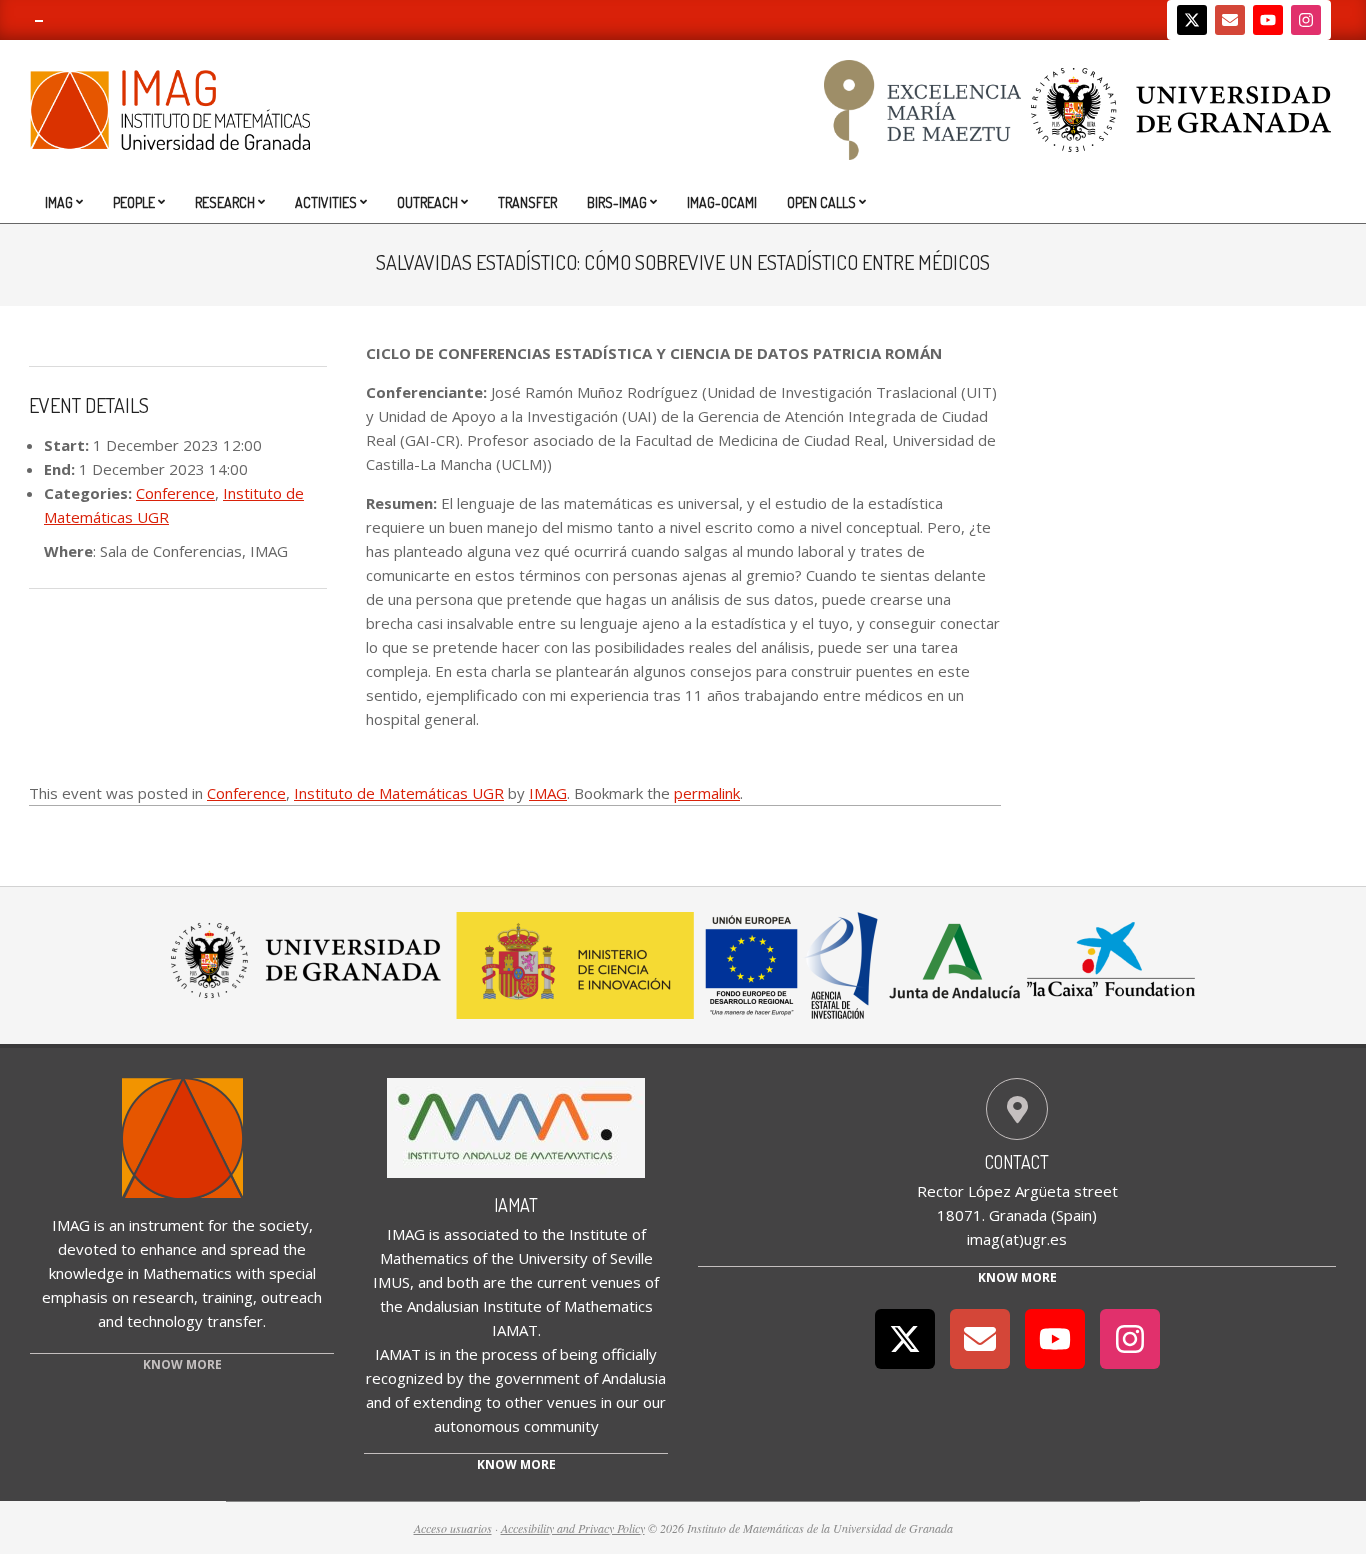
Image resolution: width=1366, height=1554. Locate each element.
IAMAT (516, 1205)
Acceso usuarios (453, 1528)
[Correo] (1230, 20)
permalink (707, 793)
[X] (1192, 20)
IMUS (391, 1282)
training (227, 1297)
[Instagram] (1306, 20)
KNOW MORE (182, 1364)
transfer (235, 1321)
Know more (516, 1464)
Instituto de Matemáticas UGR (399, 793)
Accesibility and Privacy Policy (573, 1528)
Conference (175, 493)
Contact (1017, 1162)
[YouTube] (1268, 20)
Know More (1017, 1277)
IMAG (548, 793)
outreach (291, 1297)
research (163, 1297)
